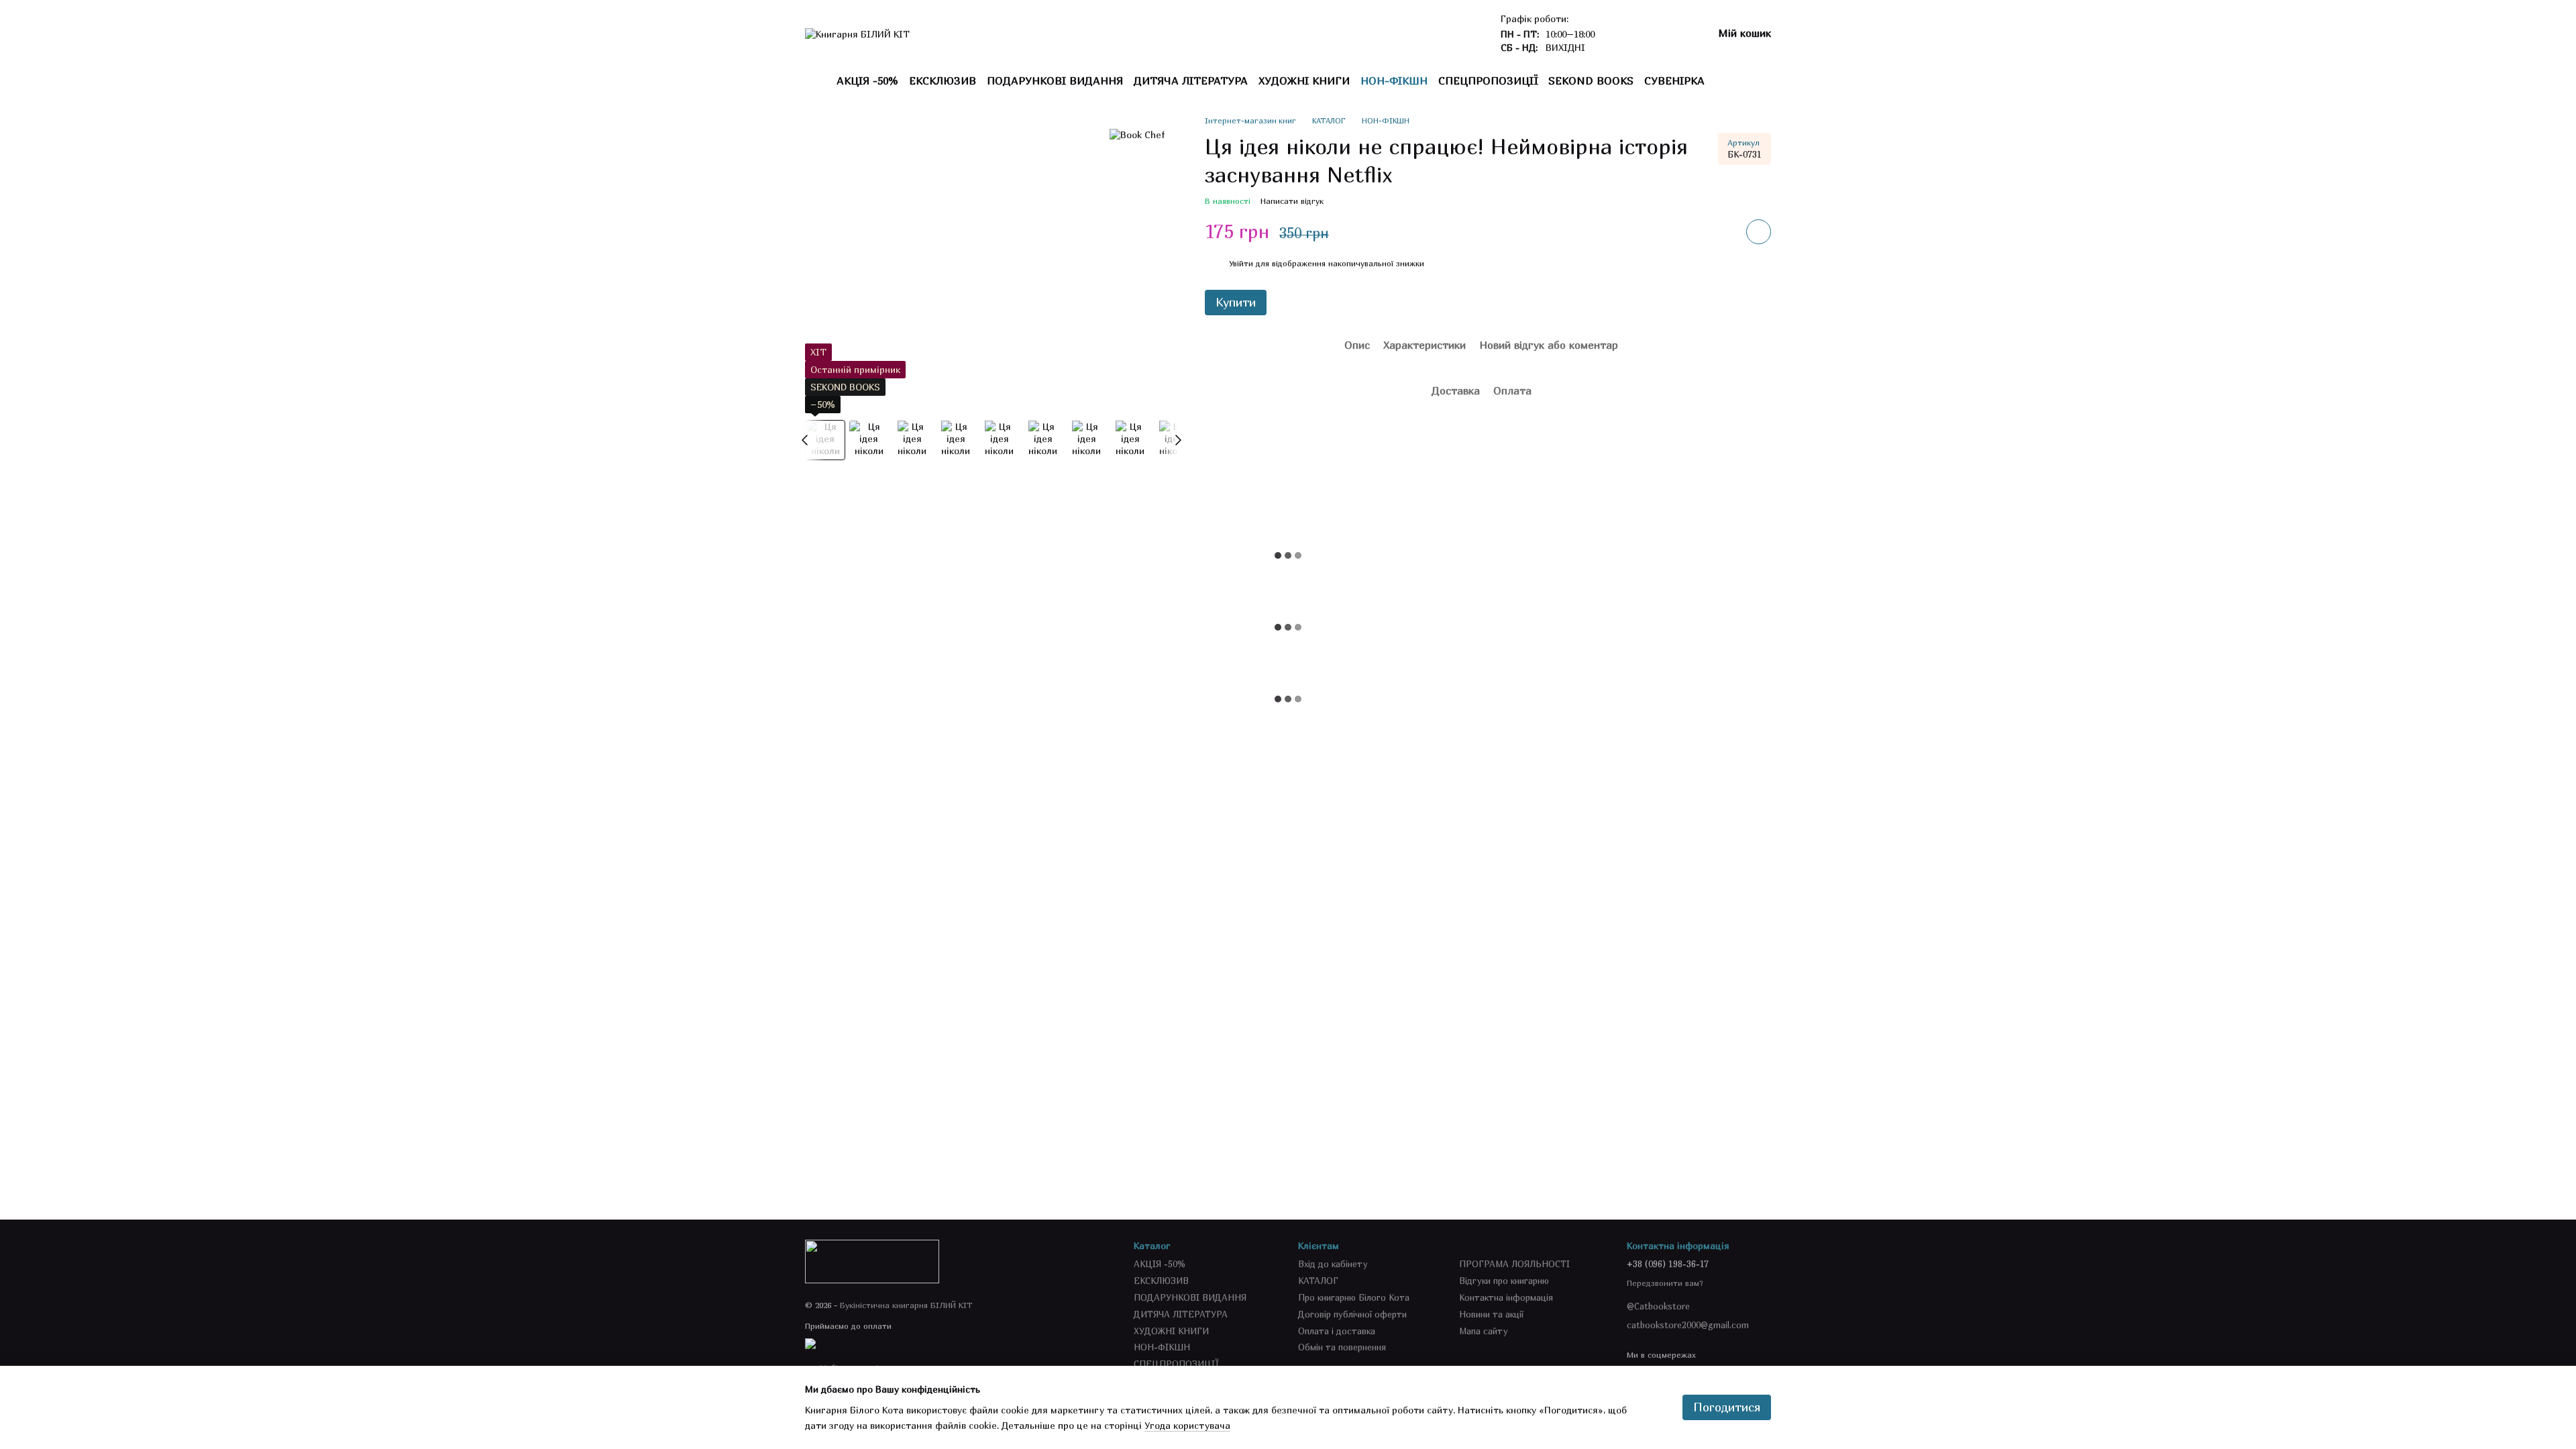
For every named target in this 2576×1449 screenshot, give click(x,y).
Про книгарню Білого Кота (1354, 1297)
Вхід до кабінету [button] (1333, 1264)
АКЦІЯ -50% (867, 80)
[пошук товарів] (1729, 80)
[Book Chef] (1137, 135)
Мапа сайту (1484, 1331)
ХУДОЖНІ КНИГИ (1304, 80)
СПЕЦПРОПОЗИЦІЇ (1488, 80)
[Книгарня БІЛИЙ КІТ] (872, 1260)
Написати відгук (1292, 201)
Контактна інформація (1506, 1297)
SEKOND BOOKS (1591, 80)
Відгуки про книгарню (1504, 1281)
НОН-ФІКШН (1394, 80)
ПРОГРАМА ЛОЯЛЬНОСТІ (1514, 1264)
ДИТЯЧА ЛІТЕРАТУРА (1191, 80)
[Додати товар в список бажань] (1759, 232)
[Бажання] (1632, 34)
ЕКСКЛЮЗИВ (943, 80)
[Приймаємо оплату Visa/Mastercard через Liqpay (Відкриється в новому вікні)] (908, 1343)
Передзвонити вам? (1665, 1283)
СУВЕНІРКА (1674, 80)
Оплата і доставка (1337, 1331)
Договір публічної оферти (1352, 1314)
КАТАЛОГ (1318, 1281)
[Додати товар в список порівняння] (1721, 231)
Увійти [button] (1241, 263)
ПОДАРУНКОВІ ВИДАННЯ (1055, 80)
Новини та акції (1491, 1314)
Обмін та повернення (1342, 1347)
